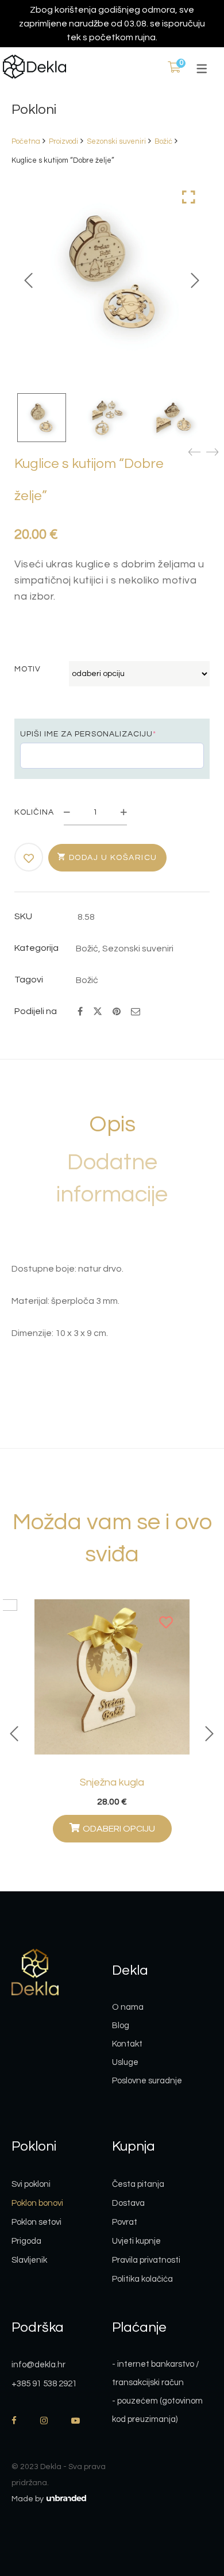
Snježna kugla (112, 1782)
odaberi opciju (119, 1829)
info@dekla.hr (38, 2365)
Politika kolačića (142, 2279)
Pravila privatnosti (146, 2260)
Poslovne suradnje (147, 2081)
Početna (26, 141)
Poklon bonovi (37, 2203)
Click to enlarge (189, 197)
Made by (28, 2499)
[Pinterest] (117, 1012)
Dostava (128, 2203)
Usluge (125, 2062)
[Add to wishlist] (29, 858)
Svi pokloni (31, 2184)
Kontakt (127, 2044)
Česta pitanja (138, 2184)
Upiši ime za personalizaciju (88, 734)
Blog (121, 2026)
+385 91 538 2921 (44, 2384)
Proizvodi (63, 141)
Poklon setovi (36, 2222)
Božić (163, 141)
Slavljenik (29, 2260)
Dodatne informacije (112, 1178)
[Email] (136, 1012)
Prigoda (26, 2241)
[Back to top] (192, 2504)
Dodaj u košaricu (113, 858)
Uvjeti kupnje (136, 2241)
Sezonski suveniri (116, 141)
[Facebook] (80, 1012)
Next (195, 281)
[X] (98, 1010)
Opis (112, 1124)
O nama (128, 2007)
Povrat (125, 2222)
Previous (29, 281)
